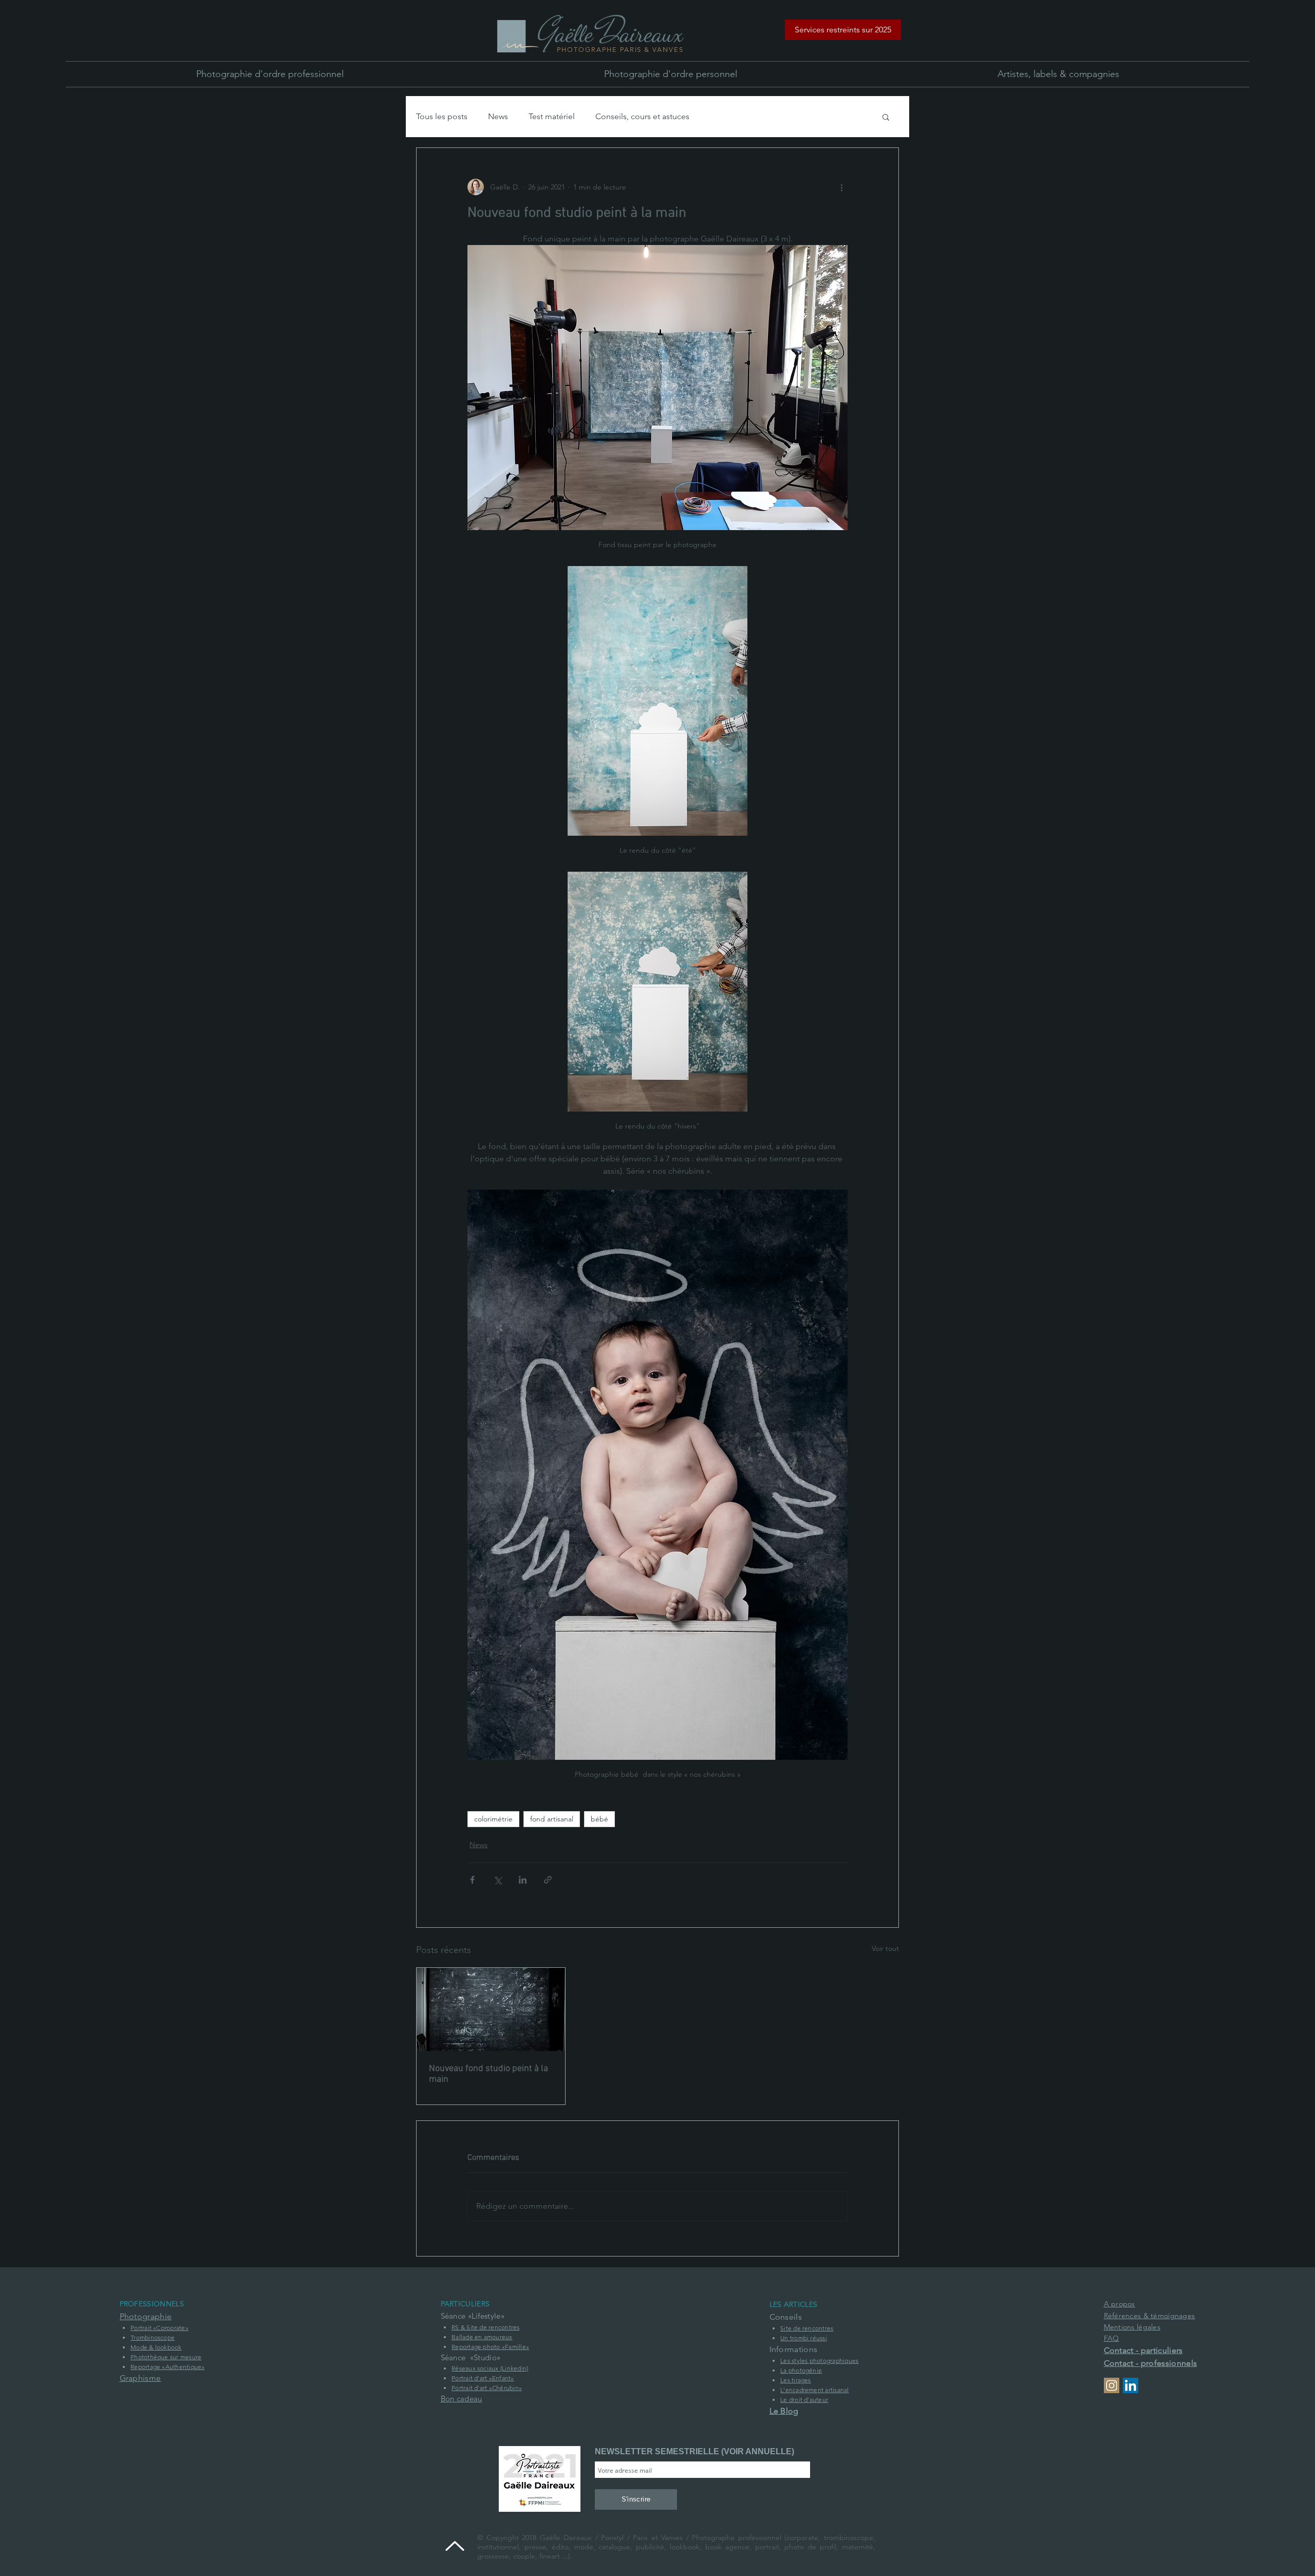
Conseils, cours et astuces (642, 116)
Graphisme (140, 2378)
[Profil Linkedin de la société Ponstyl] (1131, 2385)
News (498, 116)
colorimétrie (493, 1819)
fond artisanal (552, 1819)
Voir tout (885, 1948)
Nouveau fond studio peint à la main (489, 2074)
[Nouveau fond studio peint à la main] (491, 2009)
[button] (843, 30)
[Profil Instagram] (1112, 2385)
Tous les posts (442, 116)
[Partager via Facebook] (472, 1880)
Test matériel (552, 116)
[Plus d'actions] (841, 187)
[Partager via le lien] (548, 1880)
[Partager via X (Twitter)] (497, 1880)
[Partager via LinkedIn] (523, 1880)
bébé (599, 1819)
